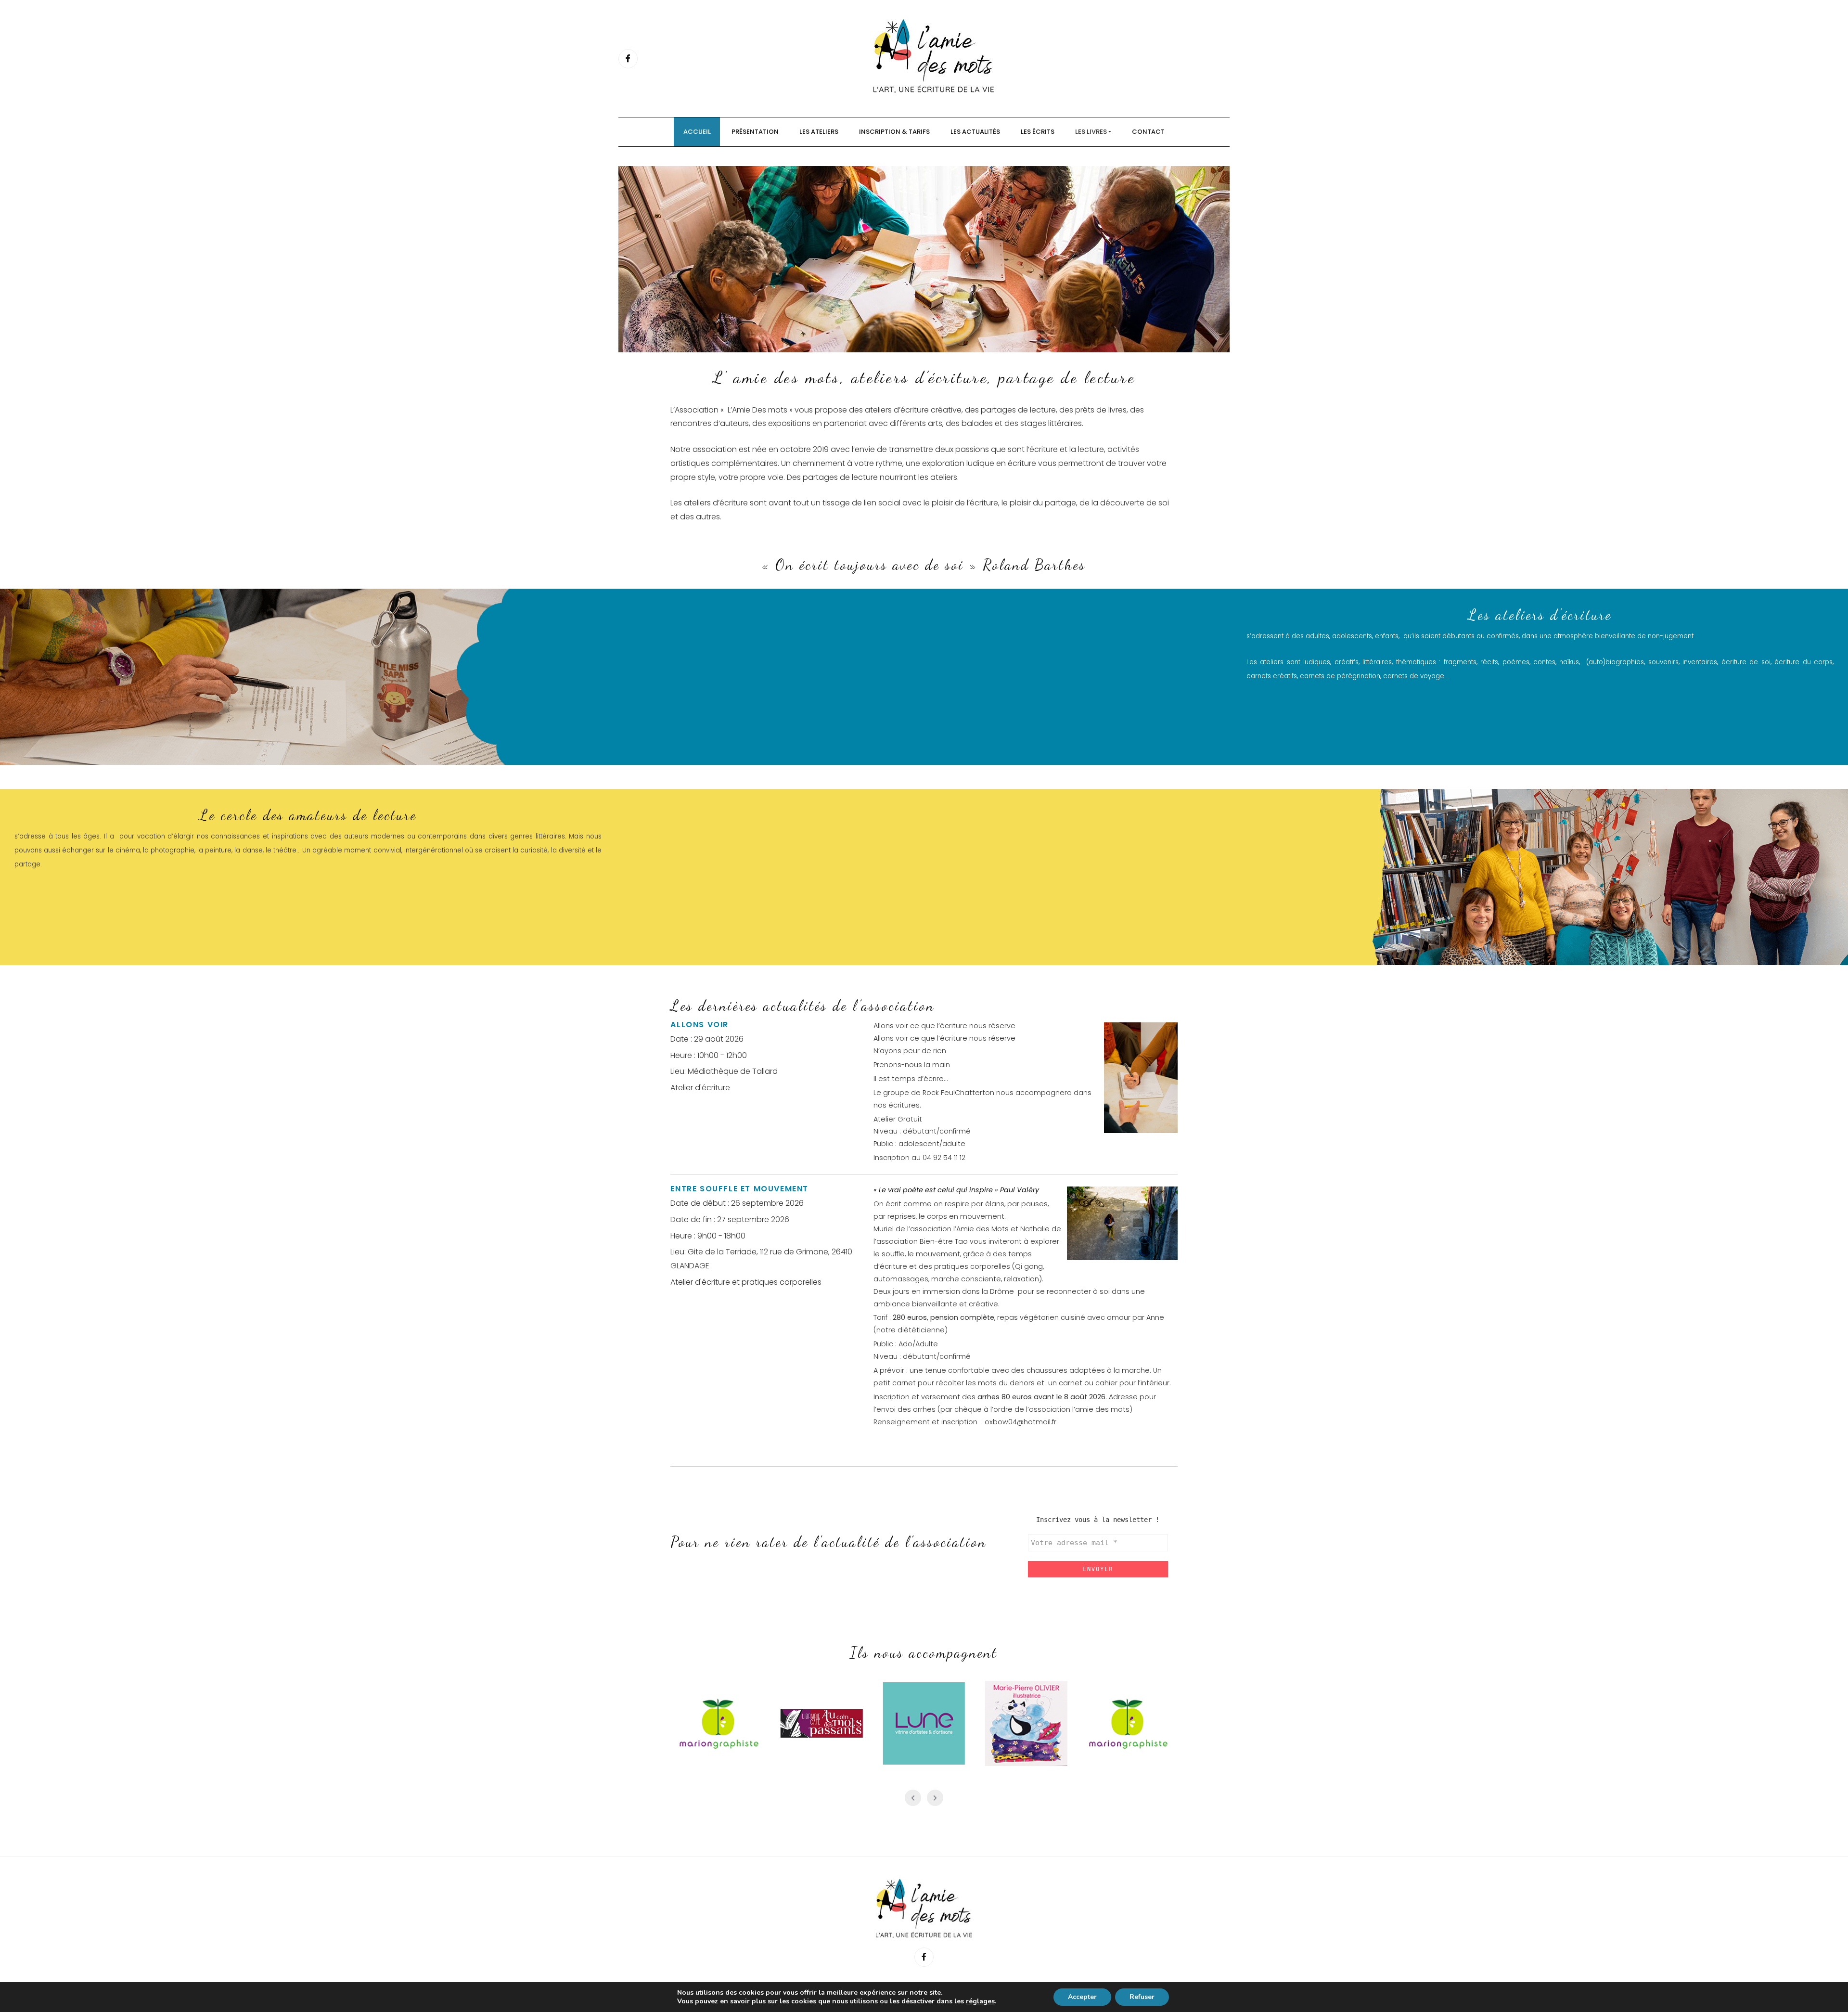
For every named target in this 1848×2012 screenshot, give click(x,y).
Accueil (697, 132)
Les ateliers (819, 132)
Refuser (1142, 1997)
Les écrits (1038, 132)
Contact (1148, 132)
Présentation (755, 132)
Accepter (1082, 1997)
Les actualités (975, 132)
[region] (924, 259)
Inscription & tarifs (894, 132)
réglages (980, 2001)
